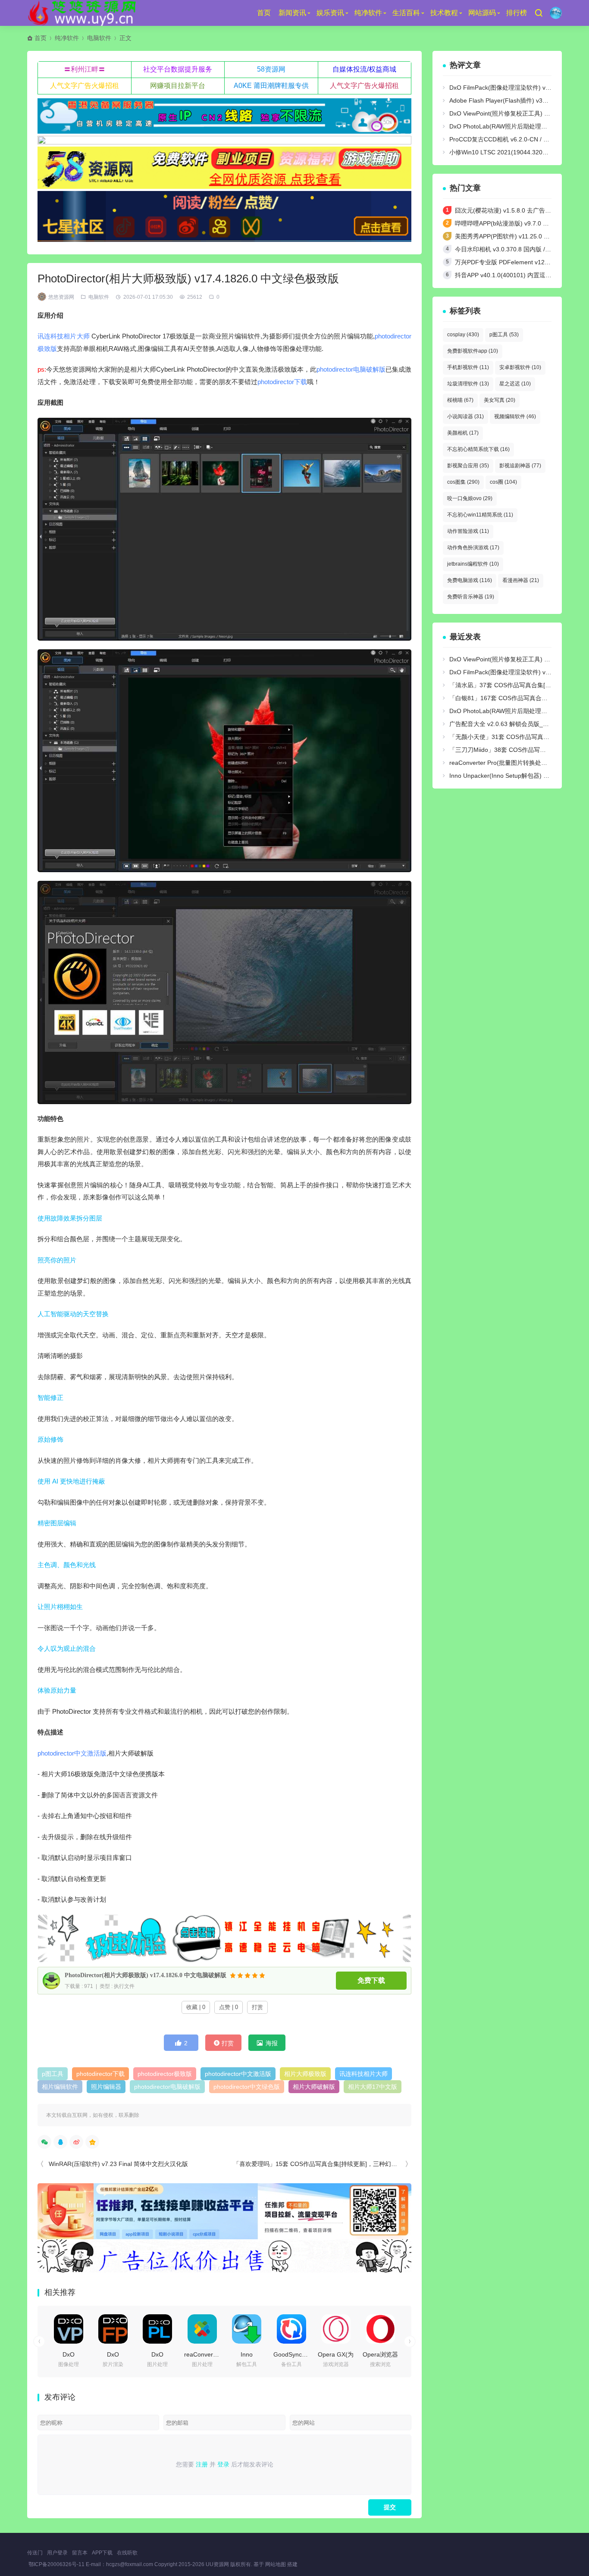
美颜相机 (463, 433)
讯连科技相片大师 (64, 336)
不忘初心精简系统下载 (478, 449)
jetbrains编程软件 (473, 564)
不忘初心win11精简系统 (480, 515)
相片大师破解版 (314, 2087)
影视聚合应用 (468, 466)
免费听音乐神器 (471, 597)
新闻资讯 (292, 13)
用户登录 (57, 2553)
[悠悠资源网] (83, 13)
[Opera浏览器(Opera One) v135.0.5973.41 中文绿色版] (380, 2329)
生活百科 (406, 13)
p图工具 (53, 2074)
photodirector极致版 (165, 2074)
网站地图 (276, 2564)
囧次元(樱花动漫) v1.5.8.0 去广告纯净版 (509, 210)
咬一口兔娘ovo (470, 498)
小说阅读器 (465, 416)
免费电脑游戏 (470, 580)
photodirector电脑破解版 (351, 369)
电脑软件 (99, 38)
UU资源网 (217, 2564)
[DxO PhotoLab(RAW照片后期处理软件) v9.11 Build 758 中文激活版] (157, 2329)
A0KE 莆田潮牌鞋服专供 (271, 86)
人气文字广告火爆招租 (85, 86)
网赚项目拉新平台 (178, 86)
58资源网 (271, 69)
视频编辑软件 (515, 416)
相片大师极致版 (305, 2074)
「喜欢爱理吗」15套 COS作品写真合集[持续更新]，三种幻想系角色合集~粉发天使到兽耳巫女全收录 (368, 2164)
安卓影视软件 (520, 367)
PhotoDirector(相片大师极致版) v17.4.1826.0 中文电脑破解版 (146, 1975)
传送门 (35, 2553)
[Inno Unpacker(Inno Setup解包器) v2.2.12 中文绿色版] (247, 2329)
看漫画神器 (521, 580)
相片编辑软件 (60, 2087)
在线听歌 (127, 2553)
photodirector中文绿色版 (247, 2087)
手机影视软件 (468, 367)
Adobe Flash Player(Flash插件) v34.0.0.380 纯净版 (519, 100)
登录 (223, 2464)
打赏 (257, 2007)
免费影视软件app (473, 351)
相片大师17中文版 (373, 2087)
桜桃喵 (460, 400)
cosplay (463, 335)
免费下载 (371, 1980)
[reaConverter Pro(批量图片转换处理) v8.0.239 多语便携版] (202, 2329)
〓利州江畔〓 (85, 69)
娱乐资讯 (330, 13)
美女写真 (500, 400)
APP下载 (102, 2553)
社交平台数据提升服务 (178, 69)
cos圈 (503, 482)
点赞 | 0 (229, 2007)
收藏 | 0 (196, 2007)
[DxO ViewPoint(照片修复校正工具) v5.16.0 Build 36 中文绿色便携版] (69, 2329)
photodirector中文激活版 (72, 1753)
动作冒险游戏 (468, 531)
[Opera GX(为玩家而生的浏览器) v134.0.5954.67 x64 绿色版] (336, 2329)
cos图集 (463, 482)
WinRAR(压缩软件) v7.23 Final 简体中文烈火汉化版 (118, 2164)
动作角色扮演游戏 (473, 548)
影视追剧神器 (520, 466)
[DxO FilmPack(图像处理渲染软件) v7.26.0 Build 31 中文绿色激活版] (113, 2329)
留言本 (80, 2553)
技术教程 (444, 13)
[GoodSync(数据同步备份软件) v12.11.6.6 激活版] (291, 2329)
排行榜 (517, 13)
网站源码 (482, 13)
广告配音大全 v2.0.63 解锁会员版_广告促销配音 (514, 724)
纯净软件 (368, 13)
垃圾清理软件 (468, 384)
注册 (202, 2464)
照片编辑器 (106, 2087)
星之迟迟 (515, 384)
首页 (264, 13)
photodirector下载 (282, 382)
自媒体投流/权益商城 (364, 69)
